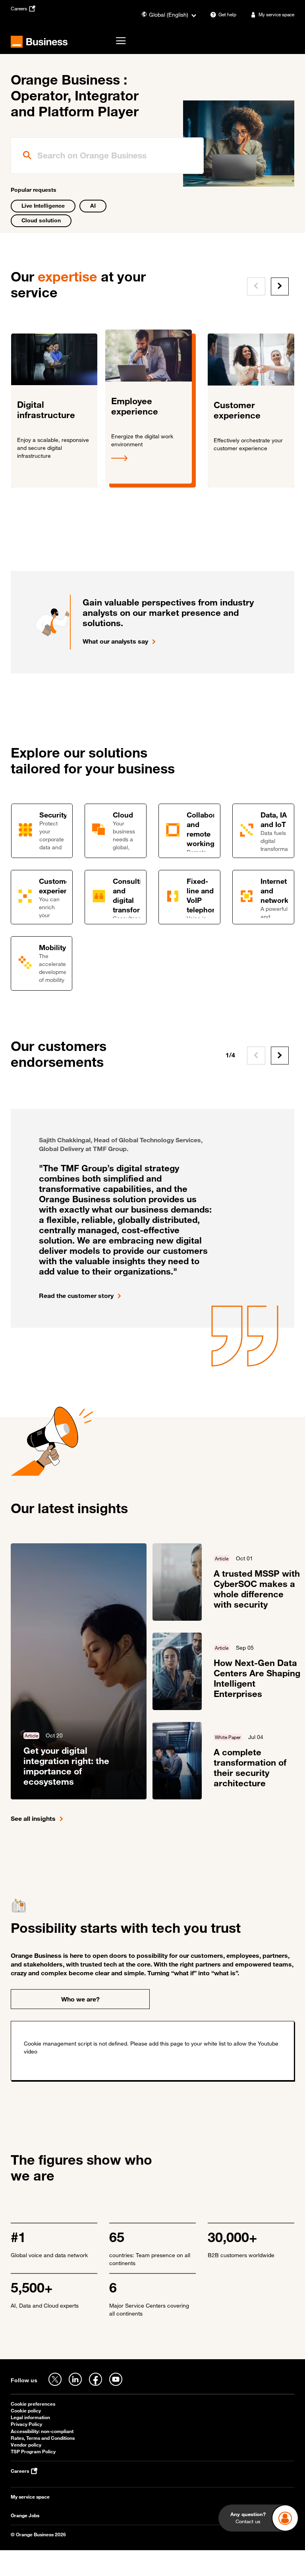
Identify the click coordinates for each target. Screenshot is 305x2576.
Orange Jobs (25, 2515)
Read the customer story (76, 1296)
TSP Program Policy (33, 2452)
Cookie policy (26, 2411)
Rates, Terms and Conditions (43, 2438)
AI (93, 205)
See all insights (33, 1818)
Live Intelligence (43, 205)
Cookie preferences (33, 2404)
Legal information (30, 2417)
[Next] (280, 286)
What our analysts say (115, 641)
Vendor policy (26, 2445)
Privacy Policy (26, 2424)
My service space (30, 2497)
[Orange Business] (39, 42)
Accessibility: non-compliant (42, 2431)
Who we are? (80, 1999)
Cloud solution (41, 220)
